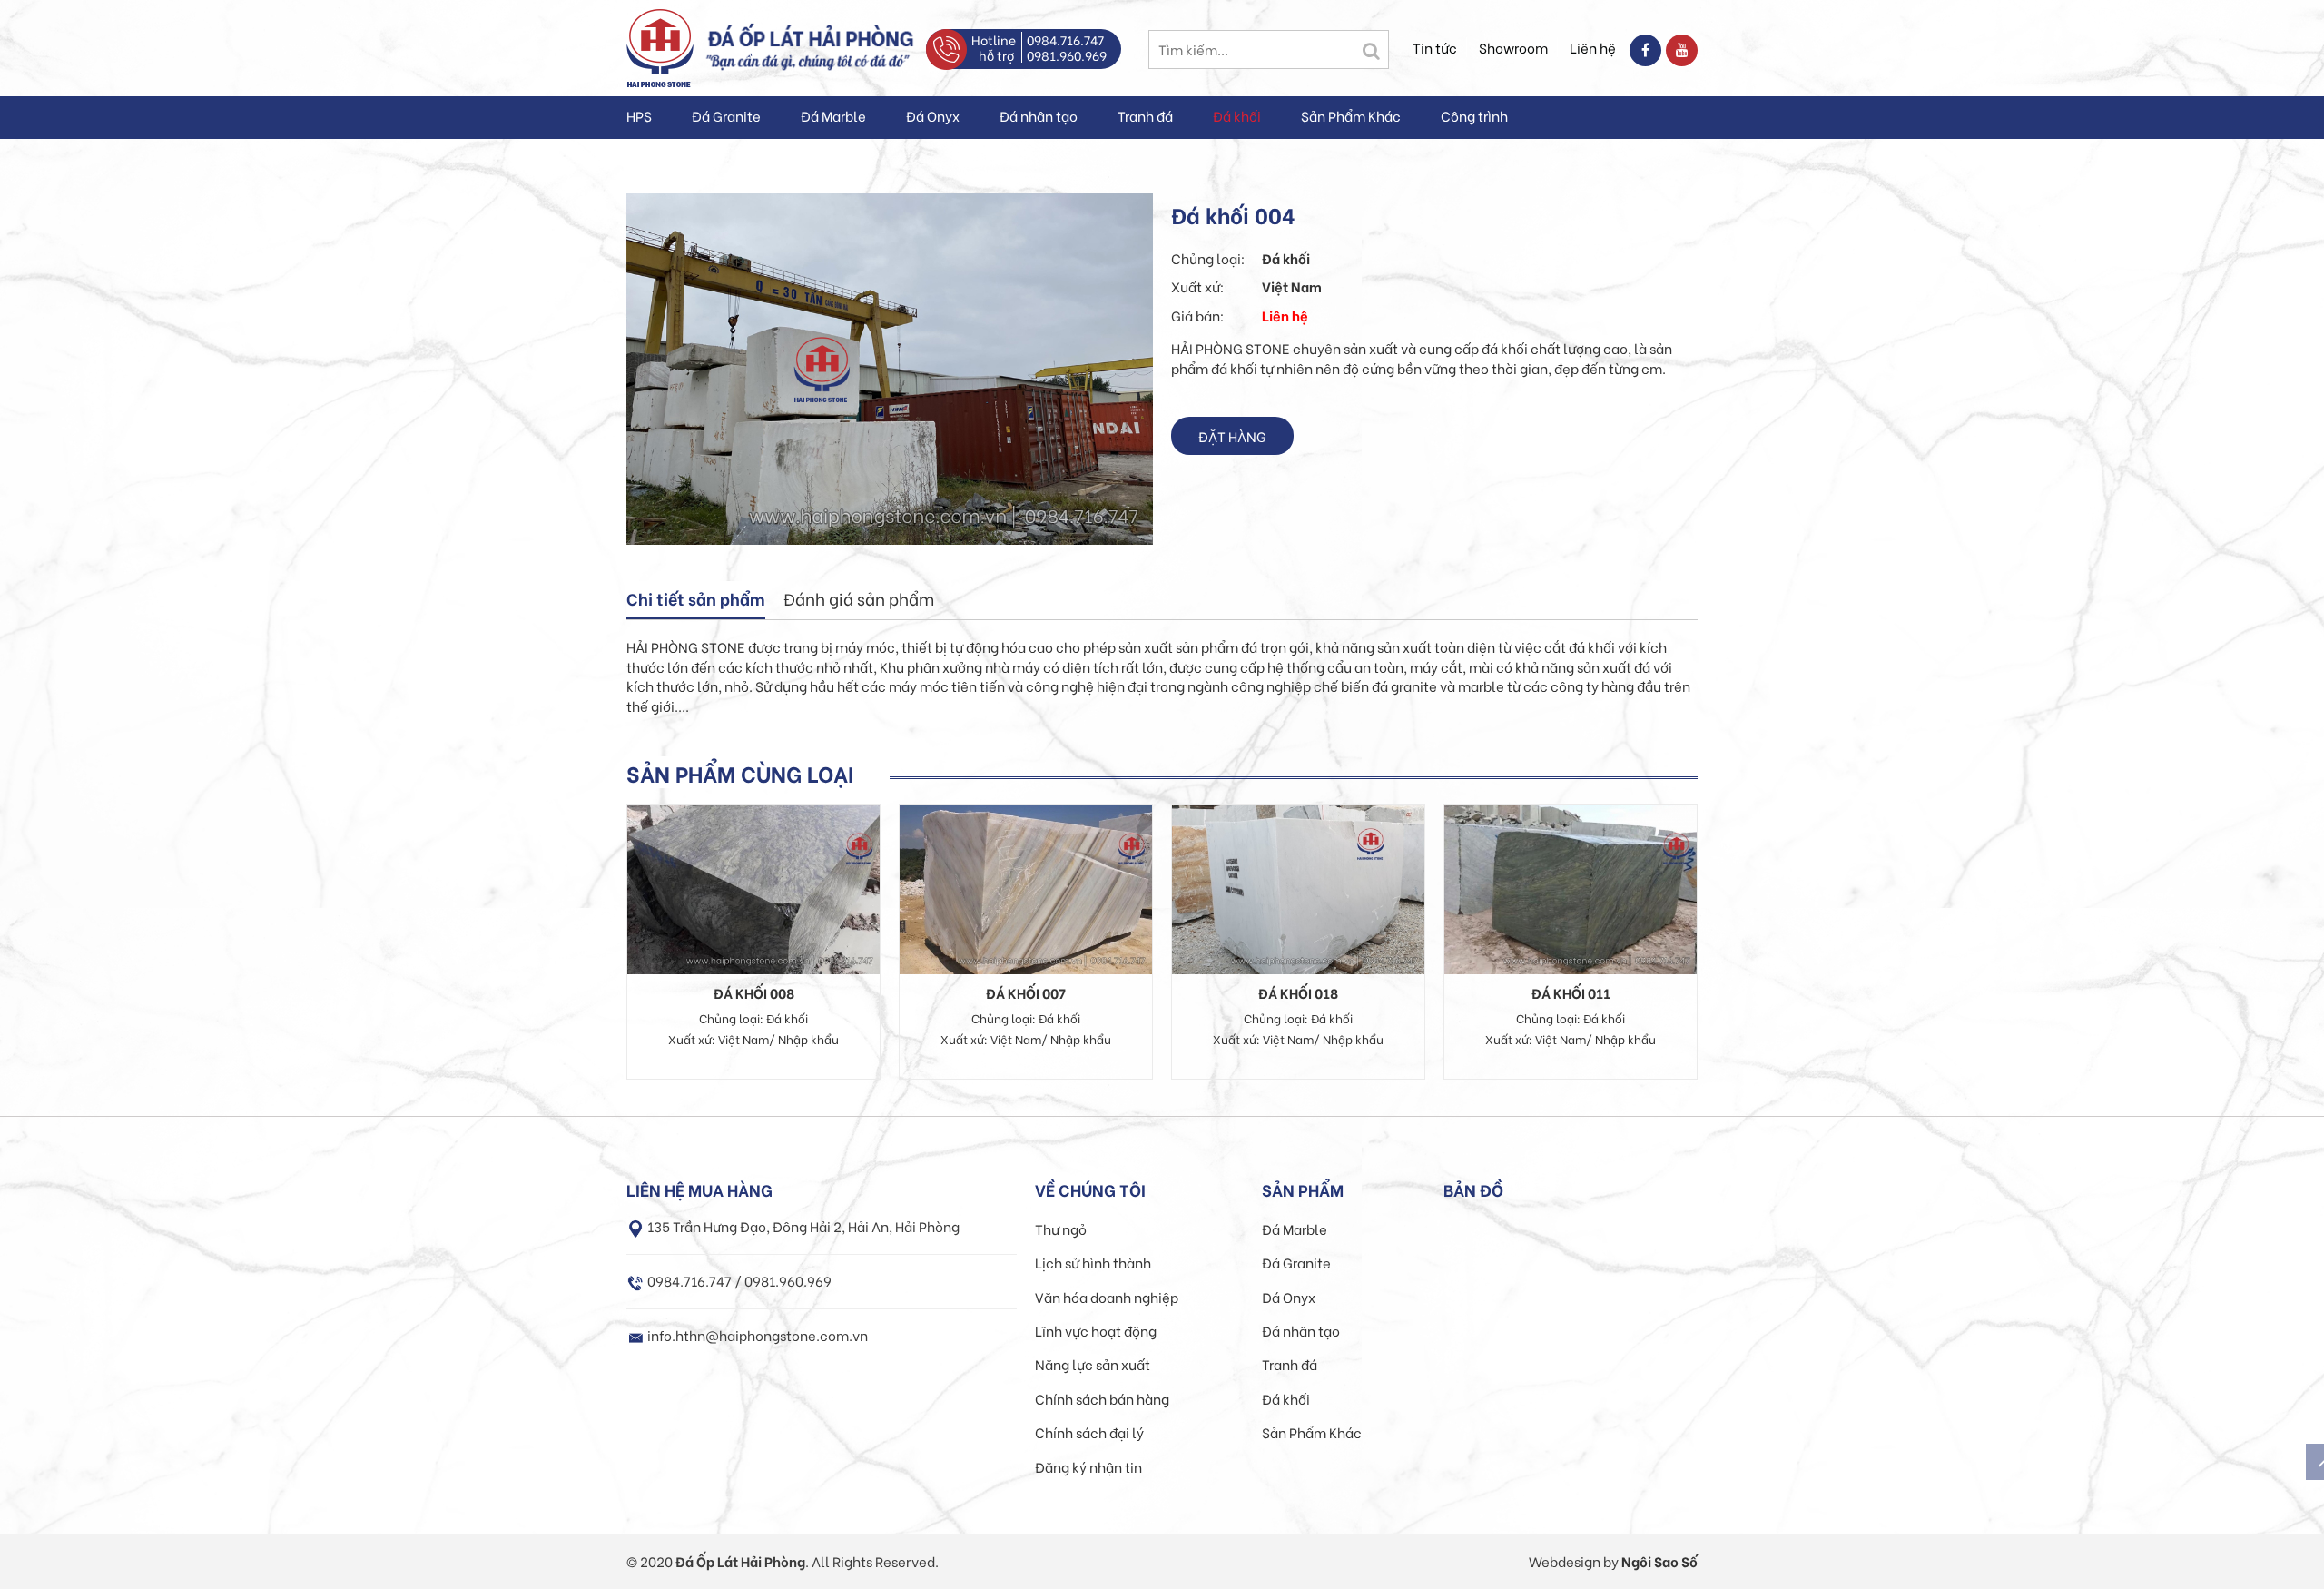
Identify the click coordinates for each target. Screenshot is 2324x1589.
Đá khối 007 (1026, 992)
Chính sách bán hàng (1102, 1398)
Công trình (1474, 115)
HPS (639, 115)
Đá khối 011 (1571, 992)
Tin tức (1435, 47)
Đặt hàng (1232, 436)
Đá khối (1237, 115)
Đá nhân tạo (1039, 115)
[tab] (696, 600)
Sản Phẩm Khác (1351, 115)
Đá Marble (833, 115)
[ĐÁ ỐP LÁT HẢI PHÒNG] (660, 45)
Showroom (1513, 47)
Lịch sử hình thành (1093, 1262)
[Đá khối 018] (1298, 887)
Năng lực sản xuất (1093, 1364)
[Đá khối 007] (1026, 887)
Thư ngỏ (1061, 1229)
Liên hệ (1593, 47)
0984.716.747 (1065, 39)
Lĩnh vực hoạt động (1096, 1330)
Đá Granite (726, 115)
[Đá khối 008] (753, 887)
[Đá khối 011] (1571, 887)
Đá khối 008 (754, 992)
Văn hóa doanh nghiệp (1107, 1297)
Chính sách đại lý (1089, 1432)
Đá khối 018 (1298, 992)
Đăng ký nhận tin (1088, 1466)
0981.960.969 (1067, 55)
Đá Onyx (933, 115)
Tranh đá (1145, 115)
